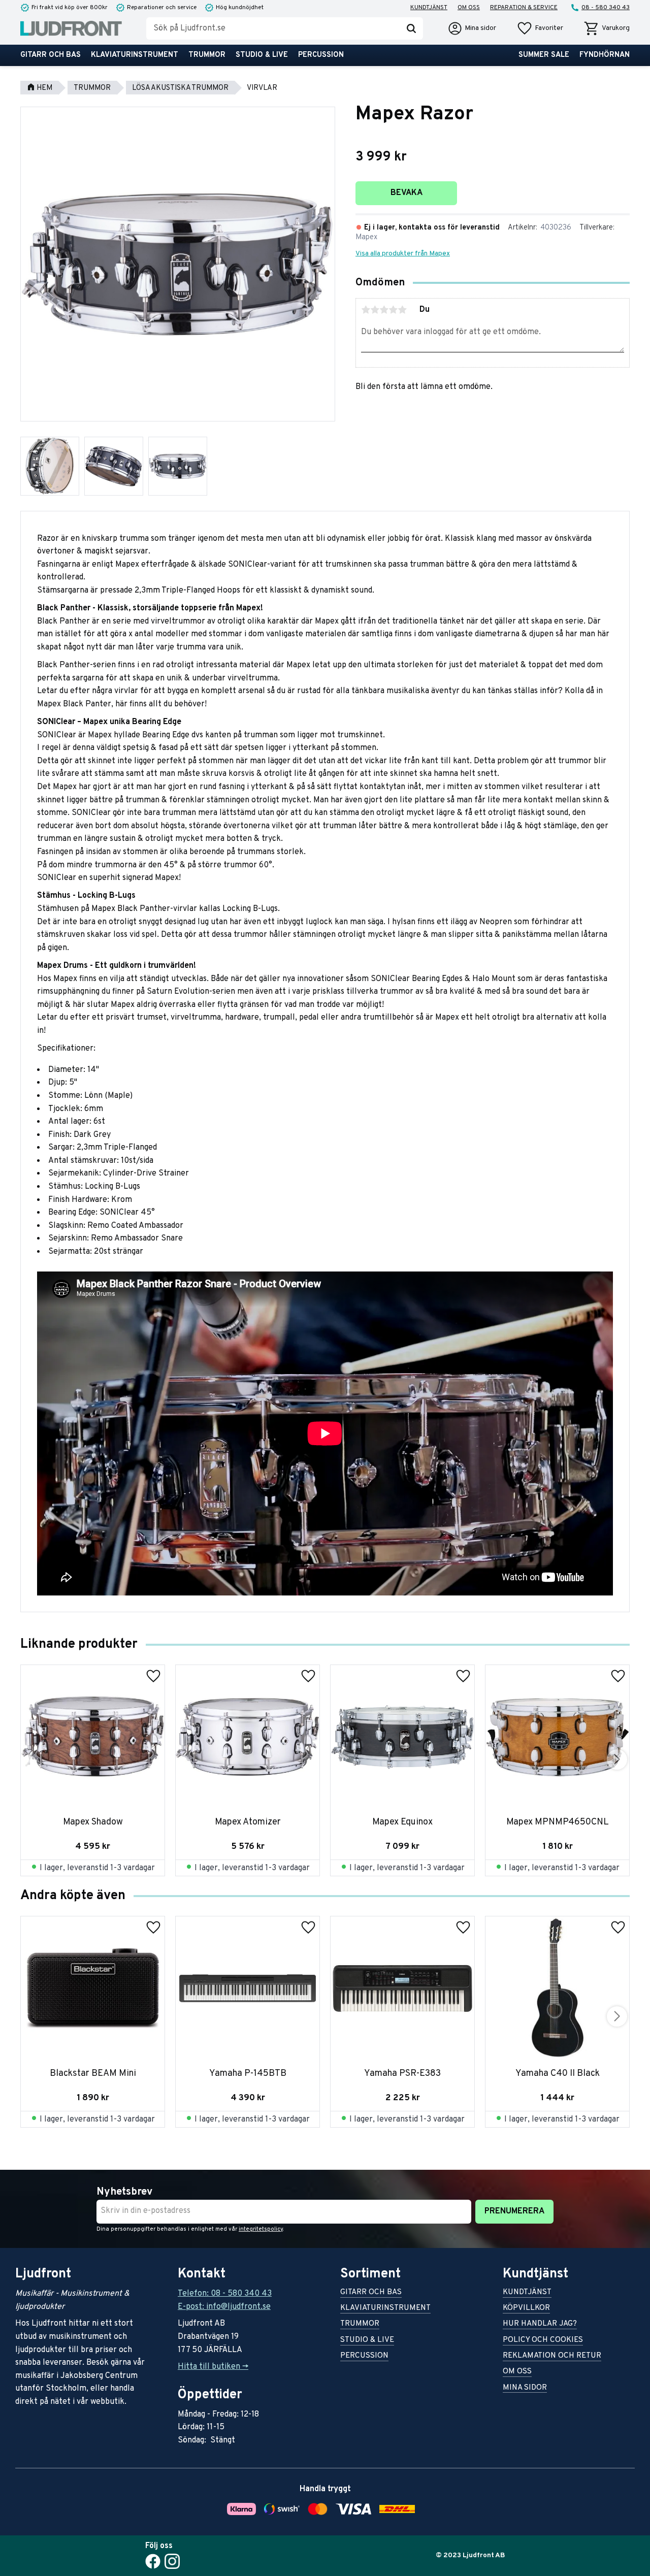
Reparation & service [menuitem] (524, 8)
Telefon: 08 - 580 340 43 (225, 2294)
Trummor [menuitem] (207, 55)
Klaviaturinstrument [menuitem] (135, 55)
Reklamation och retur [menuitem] (552, 2356)
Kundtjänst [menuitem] (429, 8)
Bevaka (407, 193)
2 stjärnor (375, 310)
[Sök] (411, 28)
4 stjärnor (393, 310)
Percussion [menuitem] (321, 55)
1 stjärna (366, 310)
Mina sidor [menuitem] (525, 2388)
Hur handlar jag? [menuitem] (540, 2324)
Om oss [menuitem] (469, 8)
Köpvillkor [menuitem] (526, 2309)
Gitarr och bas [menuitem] (51, 55)
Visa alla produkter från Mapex (403, 254)
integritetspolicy (261, 2229)
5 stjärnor (402, 310)
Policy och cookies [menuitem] (543, 2341)
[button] (540, 28)
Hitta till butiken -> (213, 2367)
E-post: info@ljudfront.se (224, 2307)
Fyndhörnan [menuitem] (605, 55)
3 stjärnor (384, 310)
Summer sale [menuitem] (544, 55)
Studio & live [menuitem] (262, 55)
